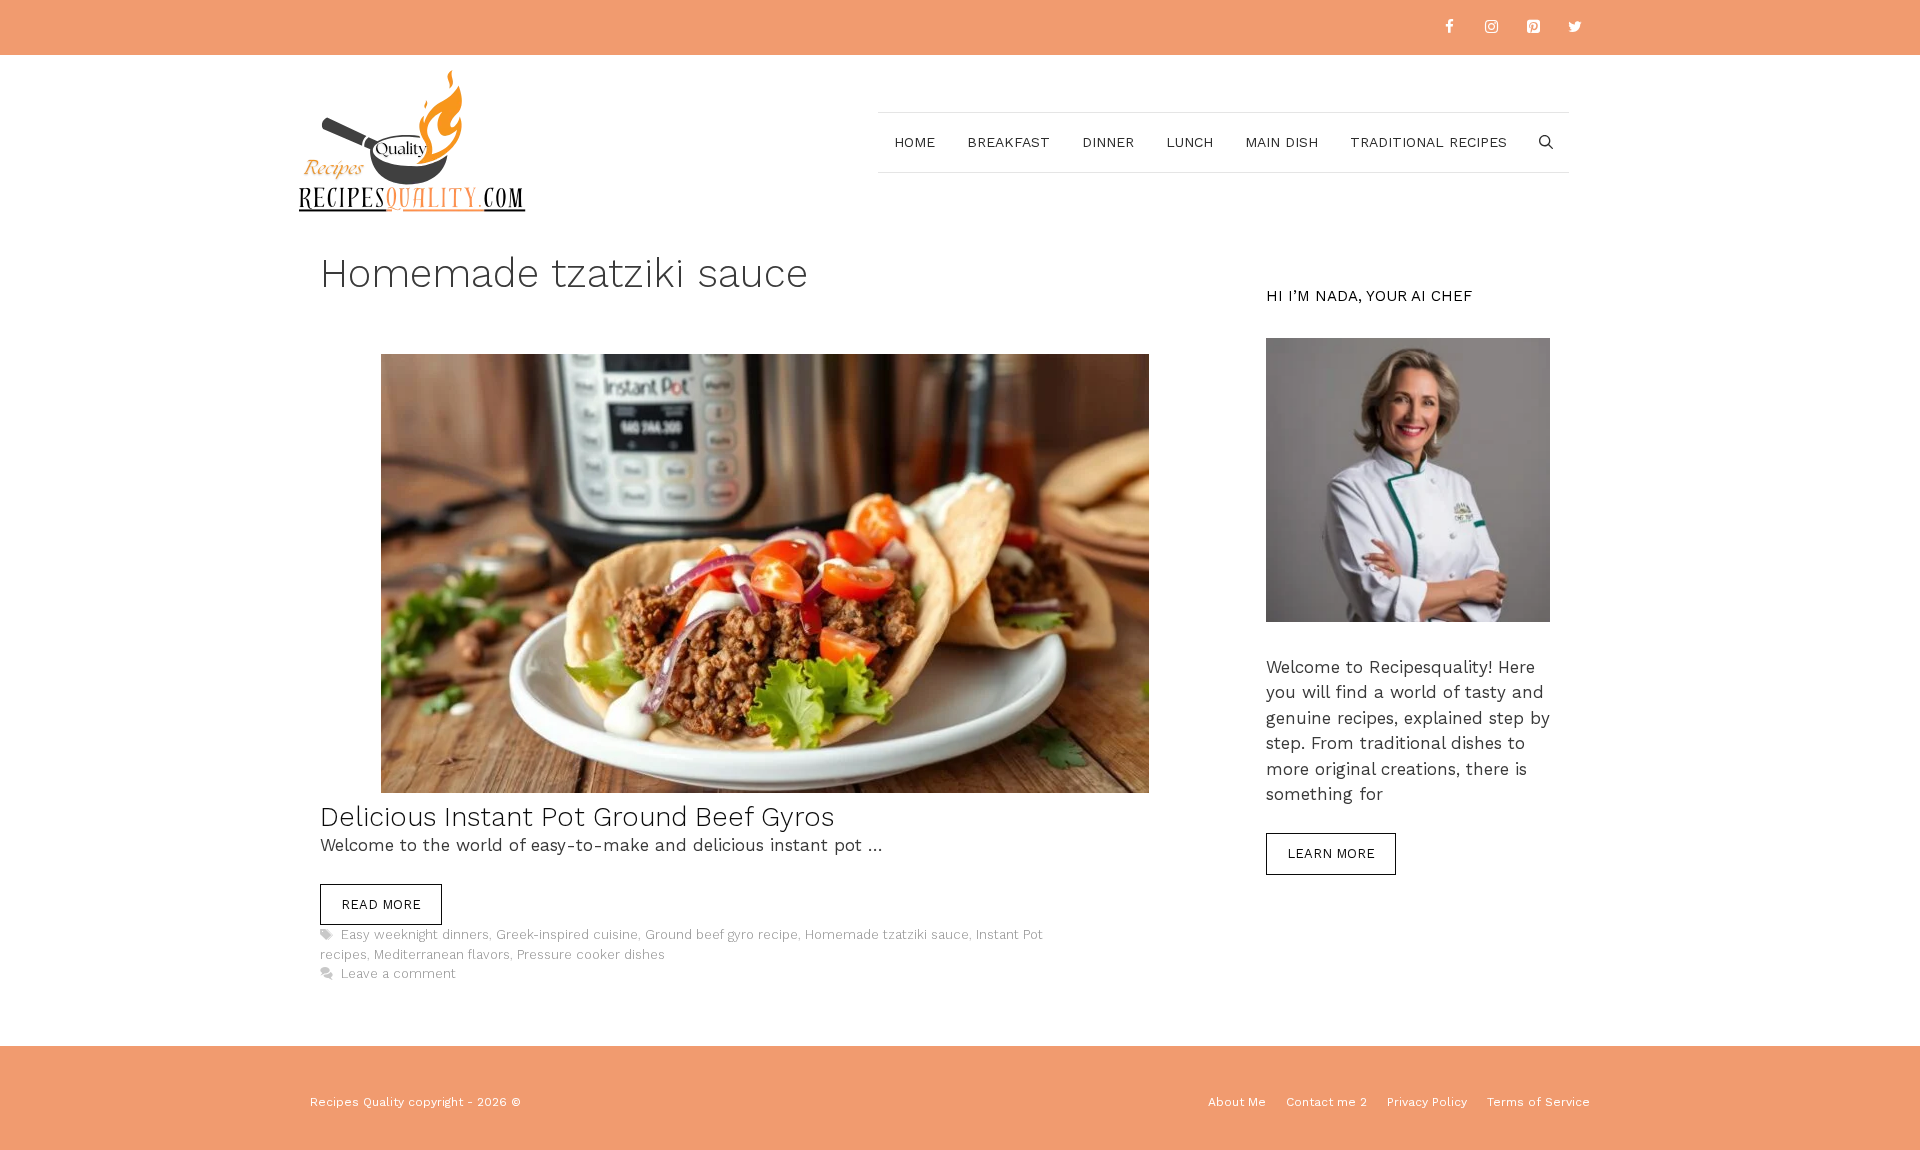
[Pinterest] (1533, 27)
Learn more (1331, 853)
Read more (381, 904)
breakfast (1008, 142)
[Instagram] (1491, 27)
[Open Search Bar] (1546, 142)
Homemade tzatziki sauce (887, 934)
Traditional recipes (1428, 142)
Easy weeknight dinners (415, 934)
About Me (1237, 1102)
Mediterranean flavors (442, 954)
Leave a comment (398, 973)
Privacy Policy (1427, 1102)
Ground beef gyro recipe (721, 934)
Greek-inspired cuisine (567, 934)
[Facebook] (1449, 27)
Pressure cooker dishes (591, 954)
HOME (914, 142)
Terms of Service (1538, 1102)
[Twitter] (1575, 27)
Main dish (1281, 142)
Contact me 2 (1326, 1102)
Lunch (1189, 142)
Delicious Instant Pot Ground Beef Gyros (577, 817)
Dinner (1108, 142)
